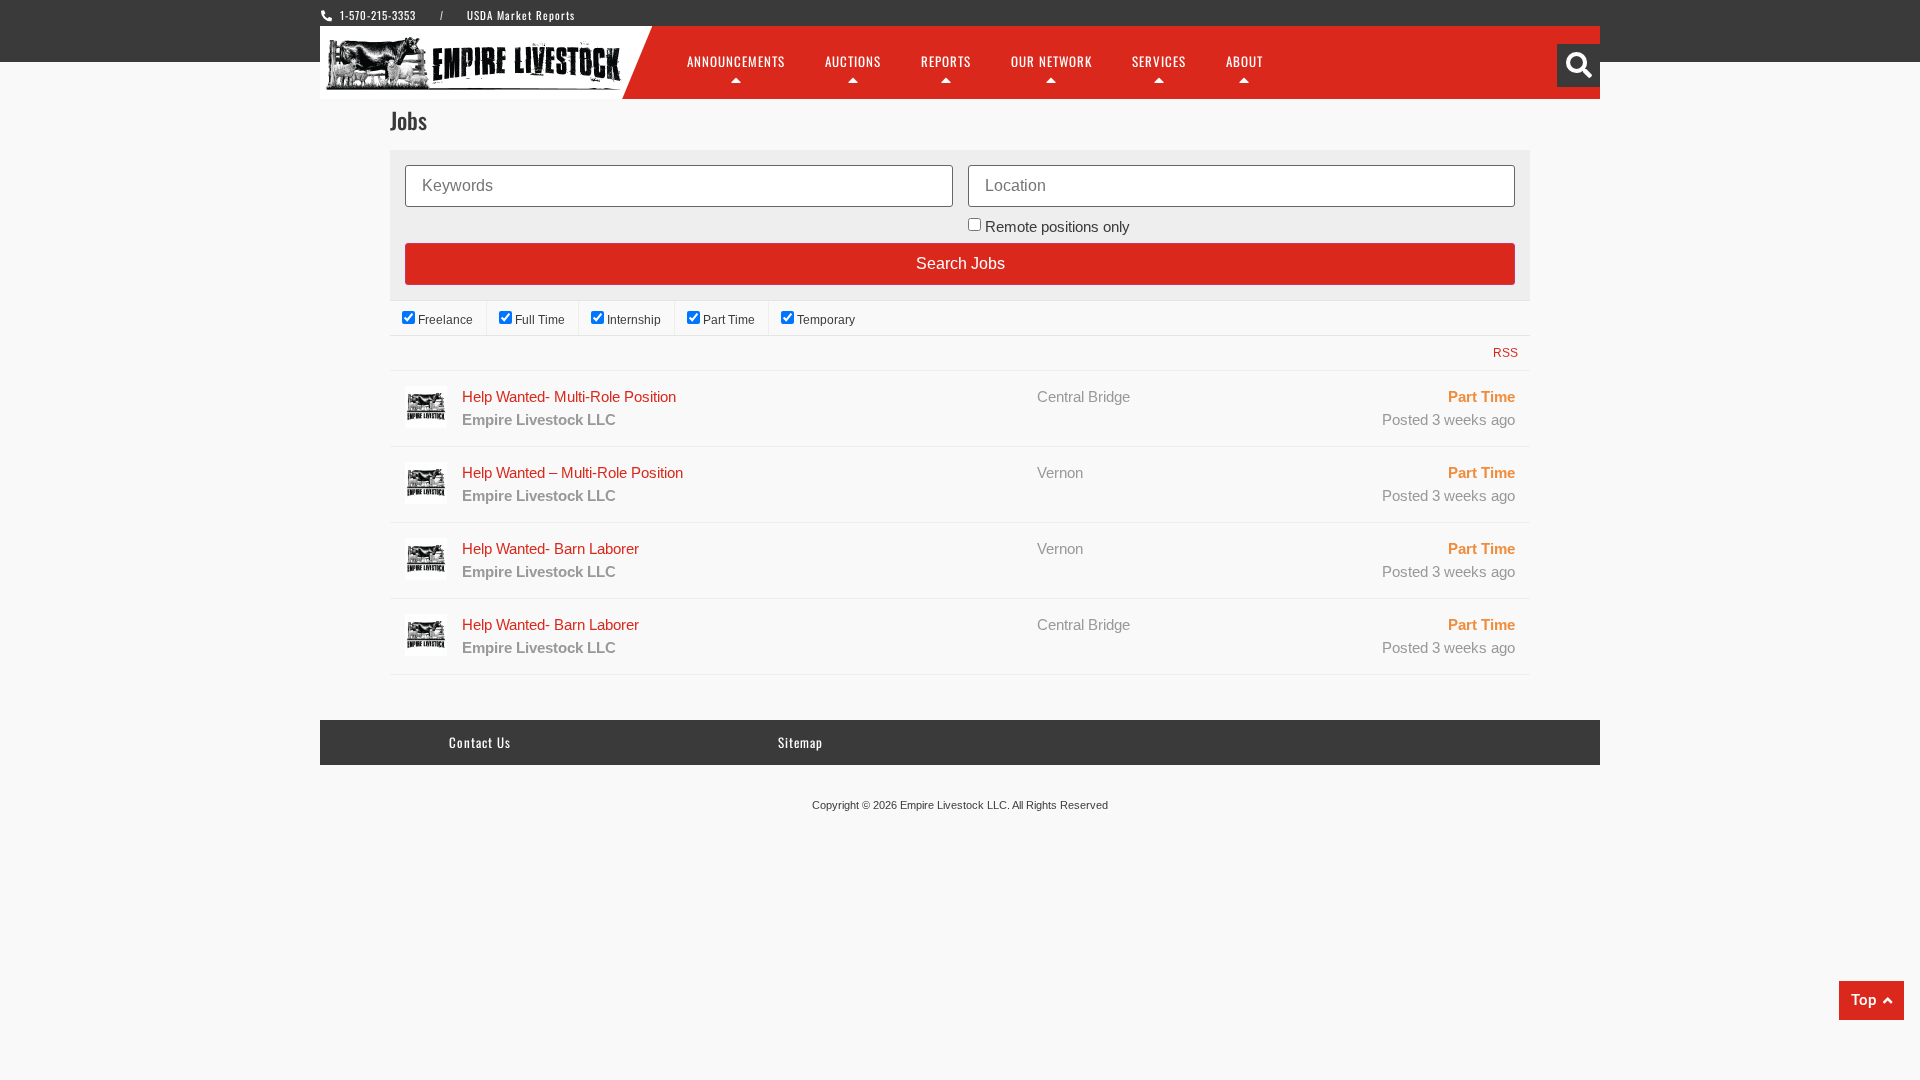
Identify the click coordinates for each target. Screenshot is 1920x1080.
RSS (1505, 353)
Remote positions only (1057, 226)
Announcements (736, 61)
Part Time (727, 319)
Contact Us (480, 742)
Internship (632, 319)
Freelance (444, 319)
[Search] (1578, 65)
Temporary (824, 319)
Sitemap (800, 742)
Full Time (538, 319)
